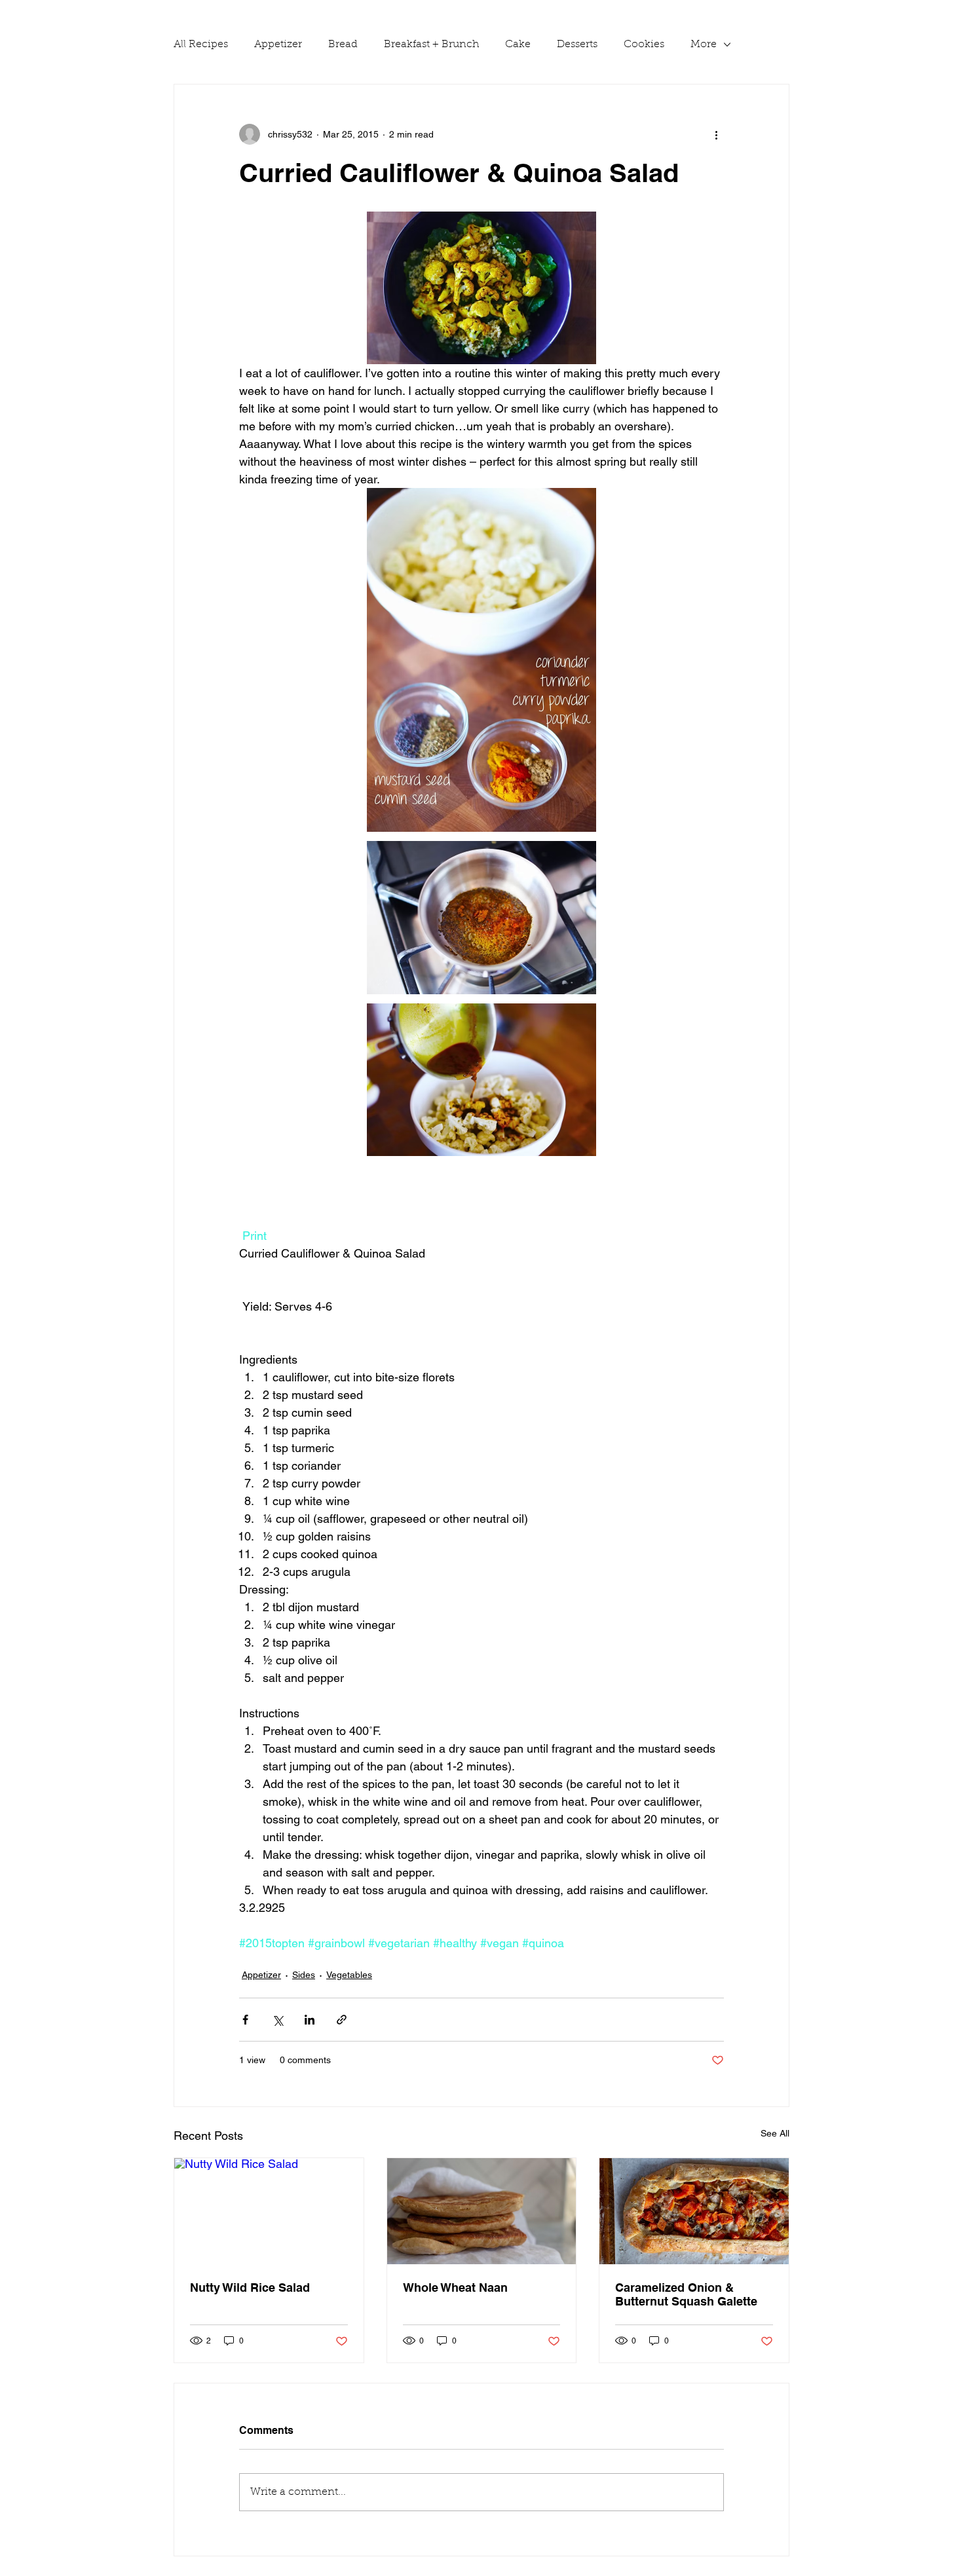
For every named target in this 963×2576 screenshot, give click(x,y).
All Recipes (201, 45)
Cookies (644, 45)
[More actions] (716, 134)
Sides (304, 1975)
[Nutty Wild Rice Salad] (269, 2211)
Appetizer (278, 45)
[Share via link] (342, 2020)
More (704, 45)
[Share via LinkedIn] (310, 2020)
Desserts (577, 45)
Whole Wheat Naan (455, 2287)
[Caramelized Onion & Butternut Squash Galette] (694, 2211)
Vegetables (349, 1975)
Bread (343, 45)
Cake (518, 45)
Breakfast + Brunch (431, 45)
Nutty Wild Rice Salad (250, 2287)
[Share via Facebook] (245, 2020)
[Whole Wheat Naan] (482, 2211)
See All (775, 2133)
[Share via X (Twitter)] (277, 2020)
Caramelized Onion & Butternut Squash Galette (686, 2294)
